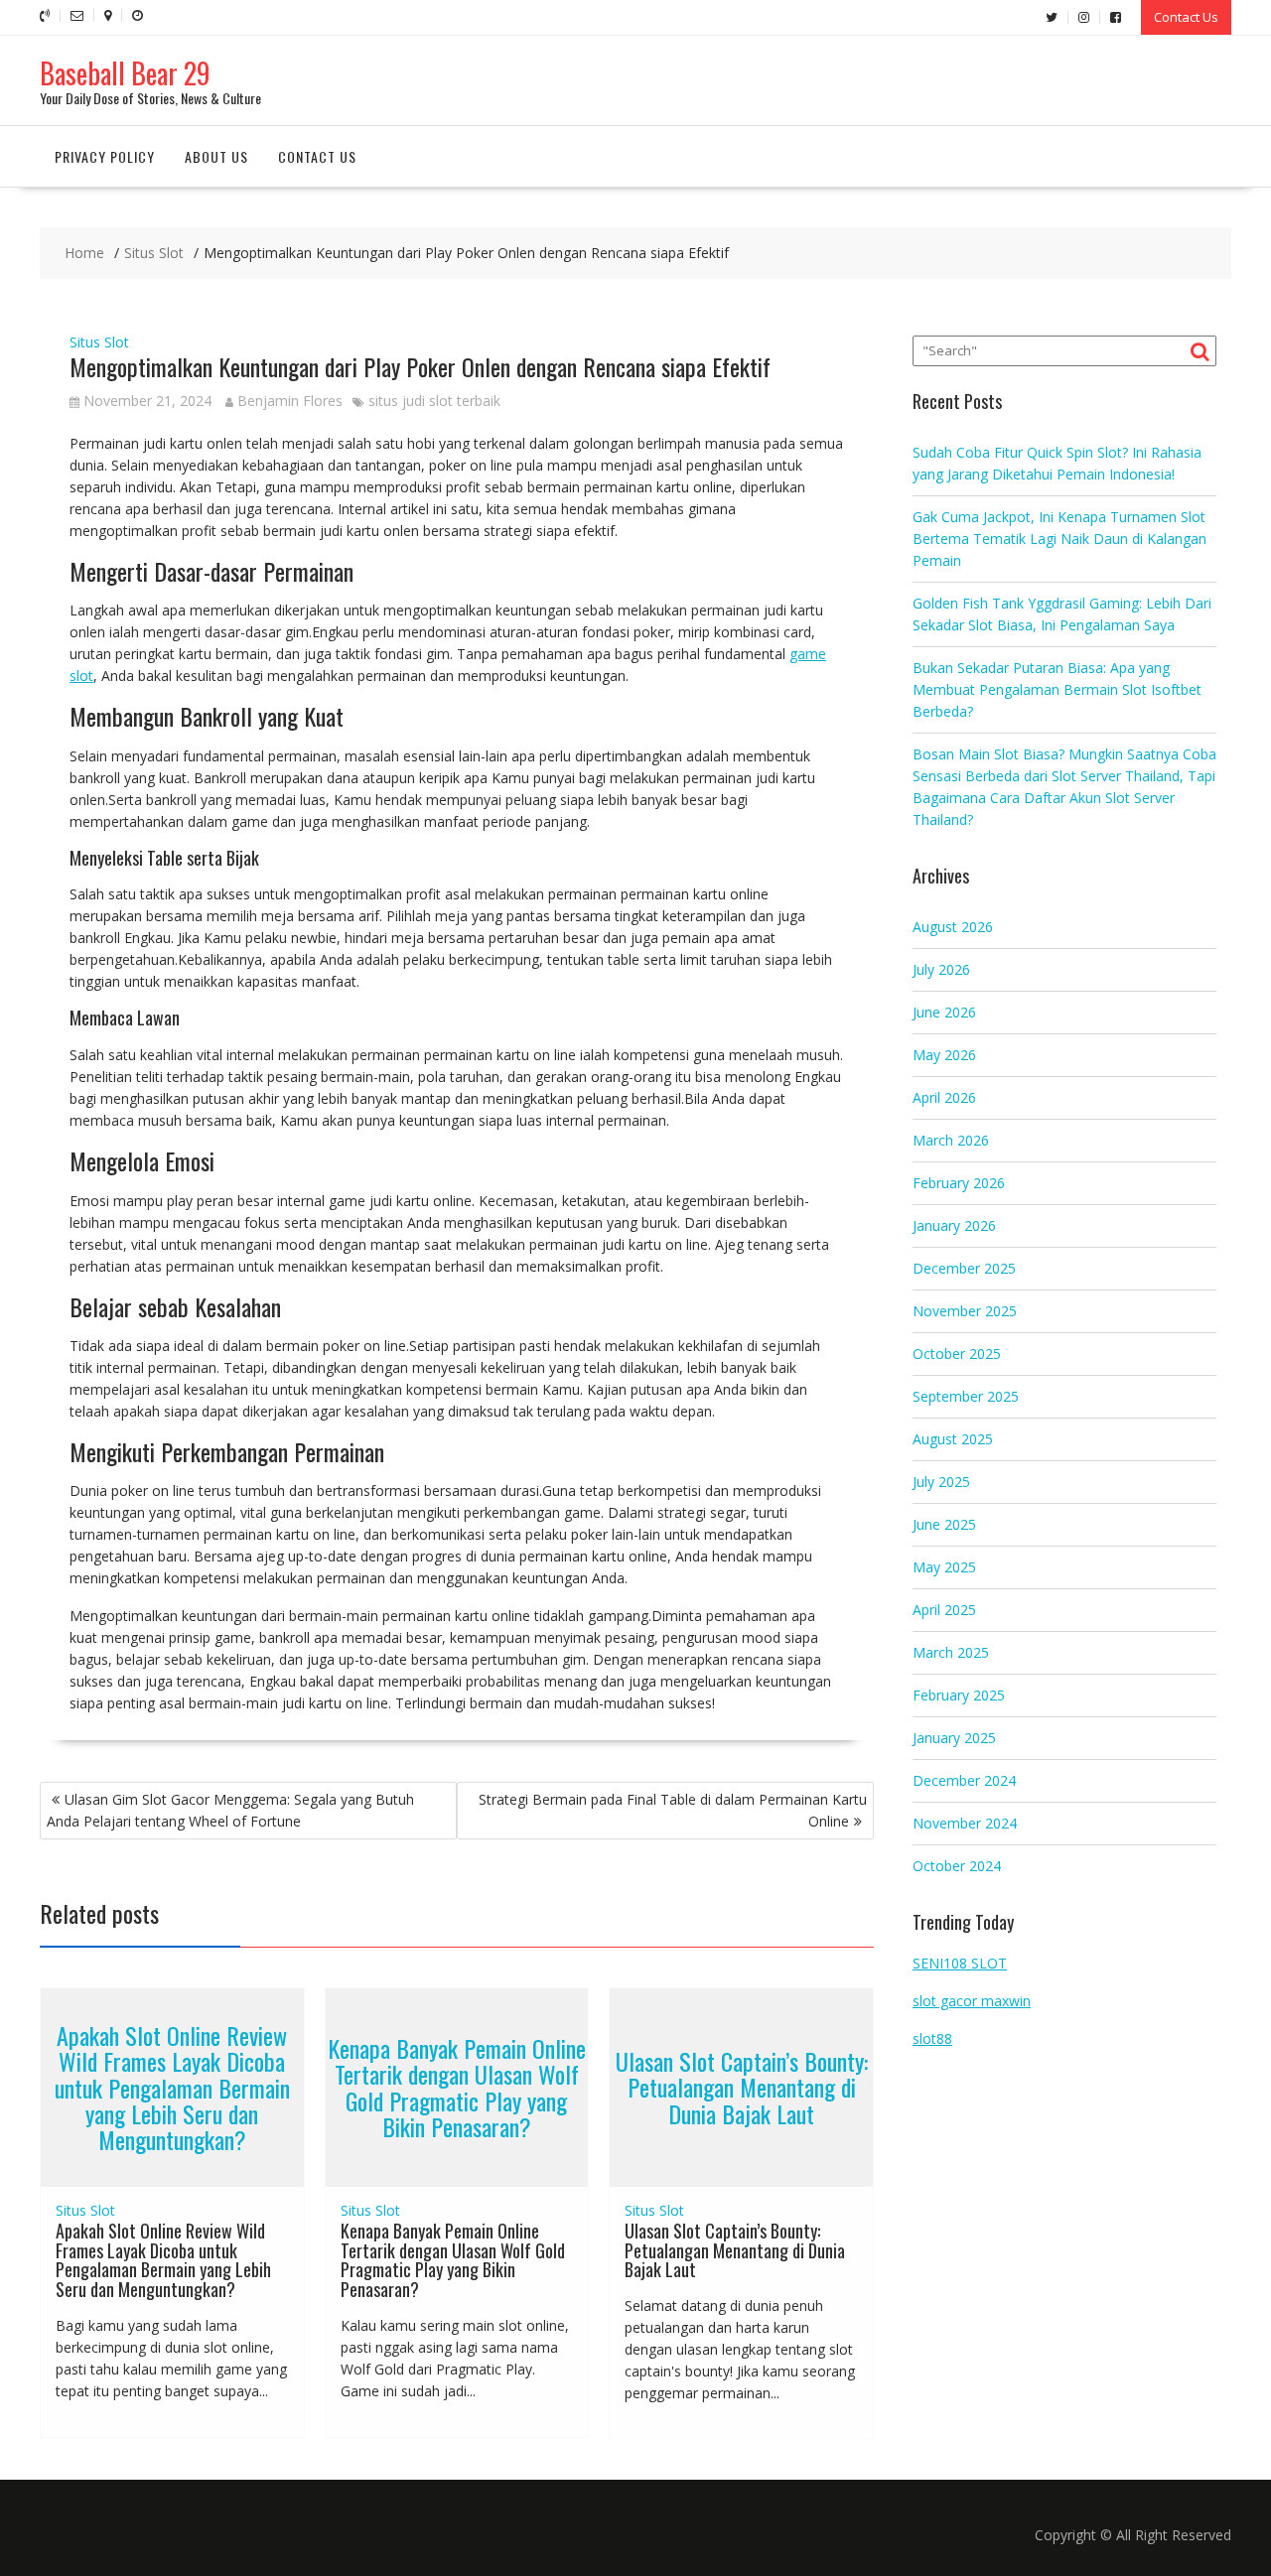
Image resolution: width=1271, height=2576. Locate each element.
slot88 (932, 2038)
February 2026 (959, 1183)
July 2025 (941, 1482)
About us (216, 156)
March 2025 (951, 1652)
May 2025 (944, 1567)
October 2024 (957, 1866)
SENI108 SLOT (960, 1963)
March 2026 (951, 1140)
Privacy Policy (105, 156)
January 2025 (954, 1738)
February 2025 (959, 1695)
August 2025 (953, 1439)
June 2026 (944, 1012)
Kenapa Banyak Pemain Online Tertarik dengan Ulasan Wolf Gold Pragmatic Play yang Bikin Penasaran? (457, 2087)
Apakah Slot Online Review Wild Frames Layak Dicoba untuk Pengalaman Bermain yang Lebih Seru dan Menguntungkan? (172, 2088)
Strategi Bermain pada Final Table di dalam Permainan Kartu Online (673, 1810)
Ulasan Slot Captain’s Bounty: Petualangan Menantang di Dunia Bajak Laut (742, 2087)
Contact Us (1186, 17)
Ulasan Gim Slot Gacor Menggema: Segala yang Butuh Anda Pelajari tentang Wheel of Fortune (230, 1810)
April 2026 (944, 1097)
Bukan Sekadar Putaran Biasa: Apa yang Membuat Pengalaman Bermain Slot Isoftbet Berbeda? (1057, 689)
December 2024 (964, 1780)
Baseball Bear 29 (125, 73)
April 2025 (944, 1610)
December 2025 (964, 1268)
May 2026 (944, 1055)
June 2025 (944, 1524)
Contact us (317, 156)
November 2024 (965, 1823)
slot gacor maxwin (972, 2001)
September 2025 (966, 1396)
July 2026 (941, 969)
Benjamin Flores (290, 401)
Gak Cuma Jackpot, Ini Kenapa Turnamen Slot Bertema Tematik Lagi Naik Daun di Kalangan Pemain (1059, 539)
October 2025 (957, 1354)
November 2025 (965, 1311)
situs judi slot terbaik (434, 401)
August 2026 (953, 927)
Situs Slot (99, 342)
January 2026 (954, 1225)
